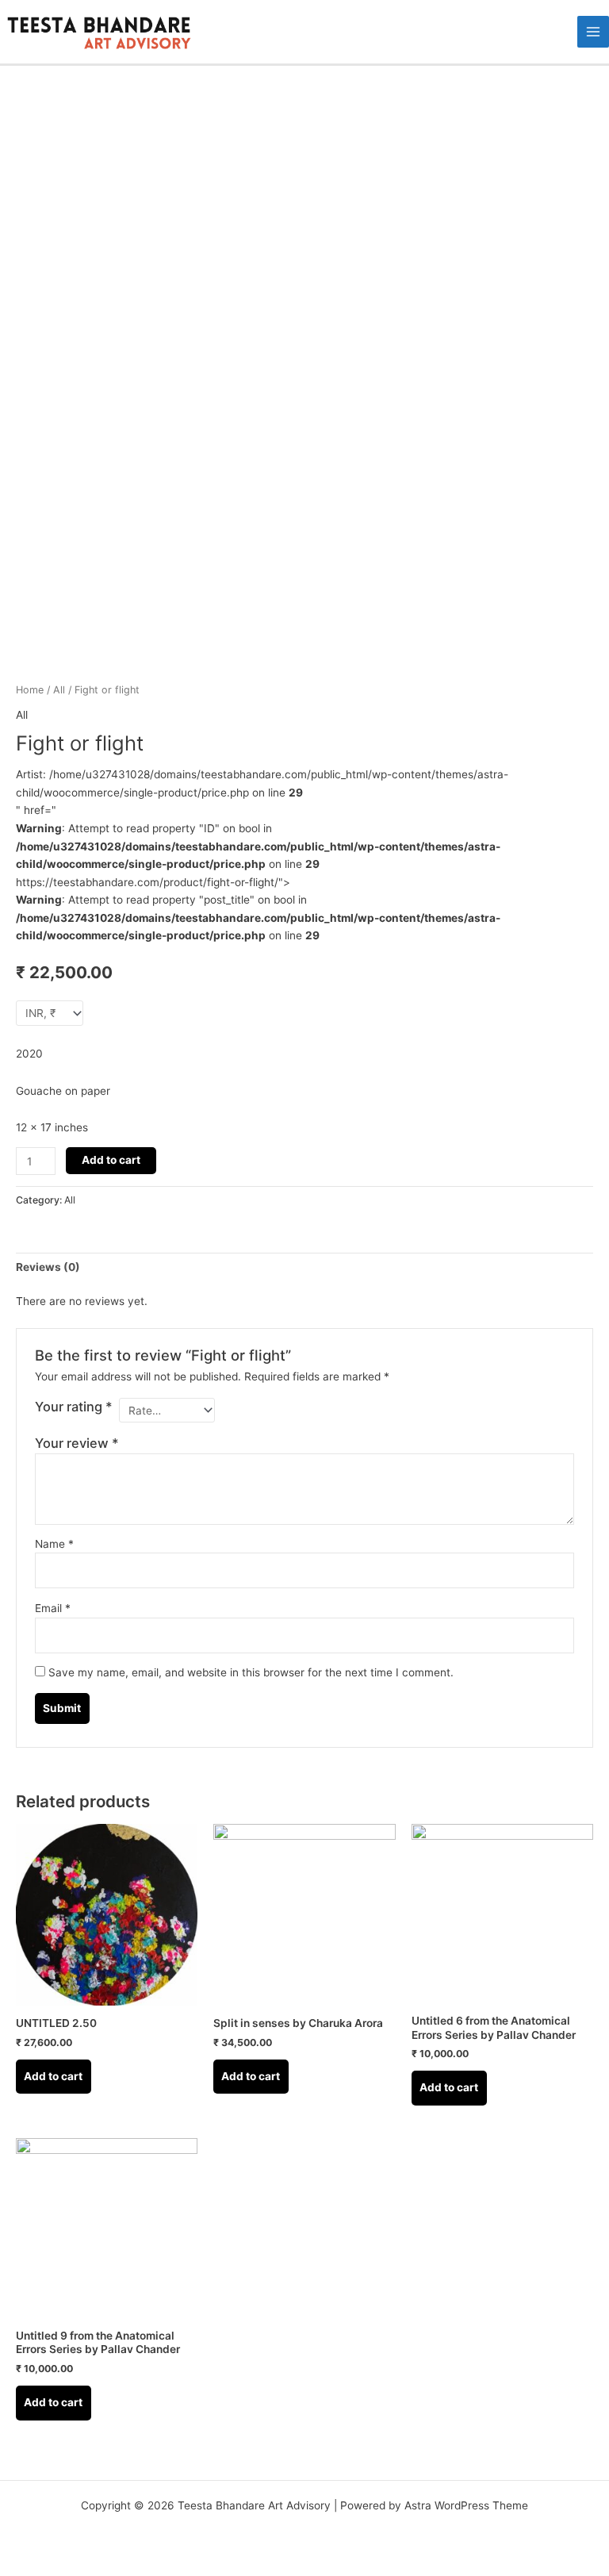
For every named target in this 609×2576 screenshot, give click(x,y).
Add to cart (111, 1160)
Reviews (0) (48, 1267)
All (59, 690)
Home (30, 690)
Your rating (74, 1407)
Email (53, 1608)
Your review (77, 1443)
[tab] (48, 1267)
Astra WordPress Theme (466, 2505)
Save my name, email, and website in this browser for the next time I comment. (251, 1672)
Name (54, 1544)
